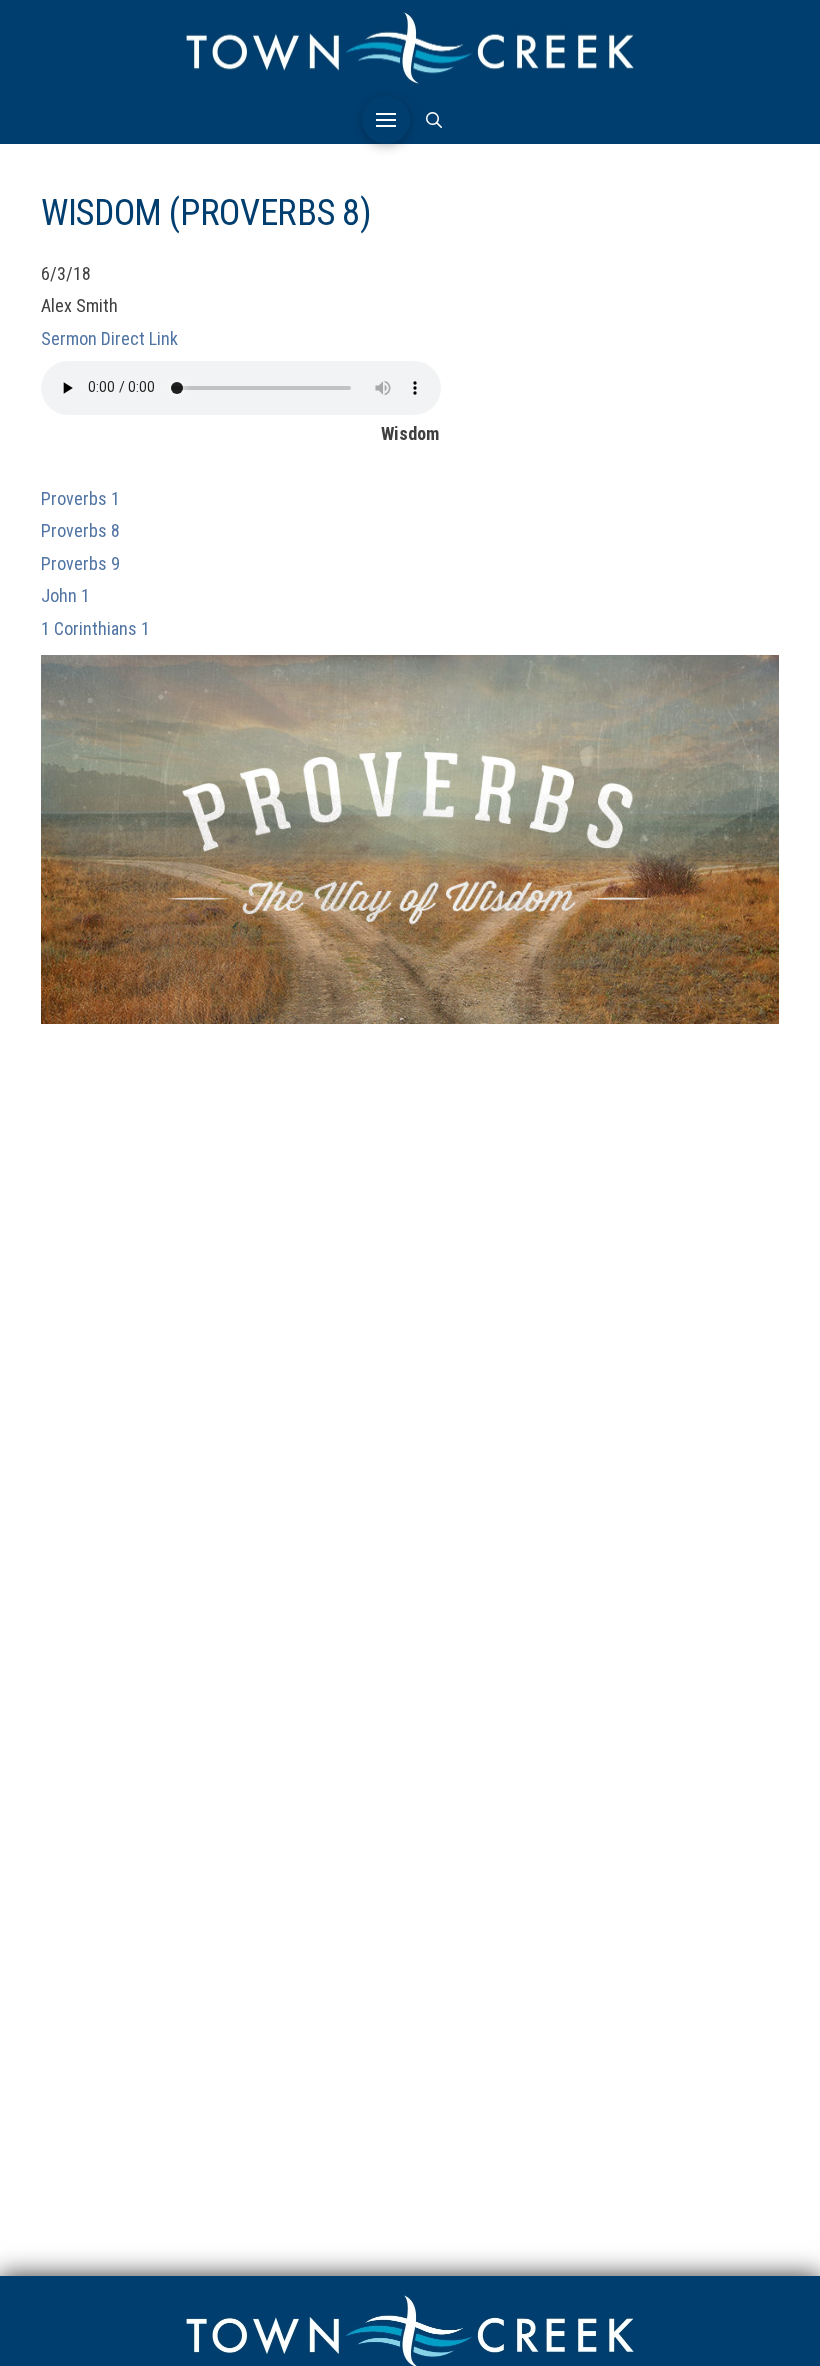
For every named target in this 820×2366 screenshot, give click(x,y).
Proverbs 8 (80, 530)
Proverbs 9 (80, 563)
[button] (386, 120)
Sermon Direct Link (109, 338)
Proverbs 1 (80, 498)
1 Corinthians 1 (95, 628)
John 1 (65, 595)
